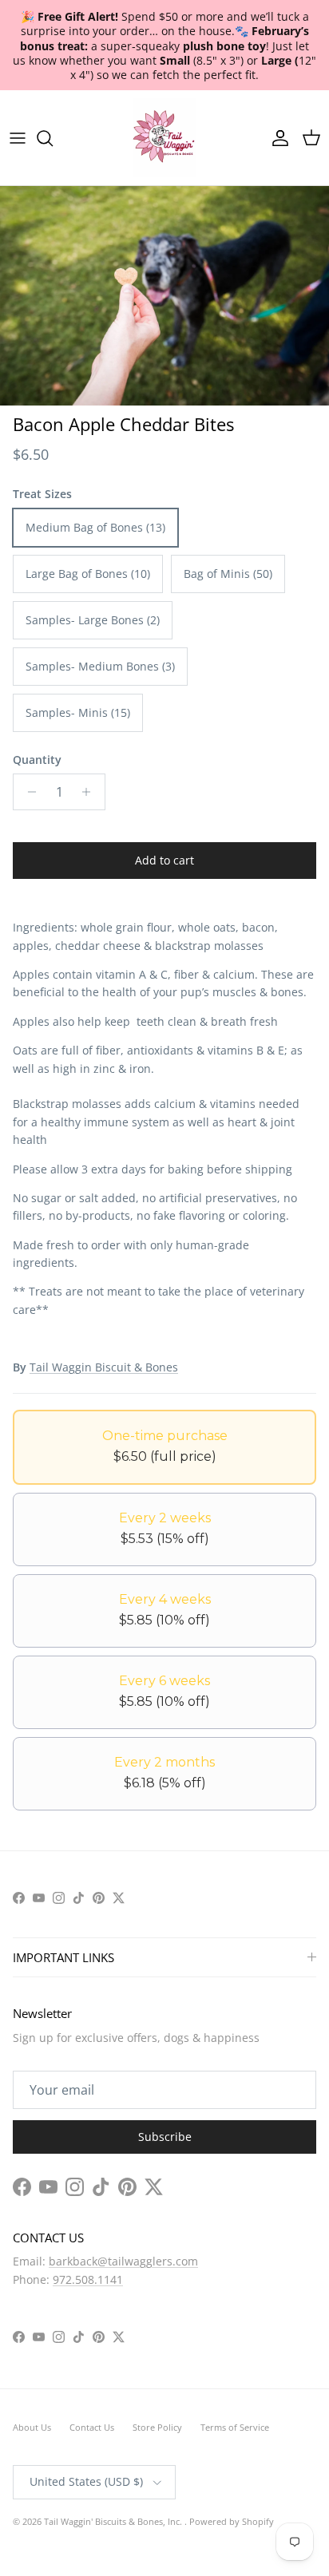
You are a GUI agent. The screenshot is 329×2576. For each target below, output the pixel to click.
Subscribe (165, 2137)
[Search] (53, 138)
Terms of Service (235, 2427)
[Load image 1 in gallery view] (164, 296)
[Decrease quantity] (28, 792)
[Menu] (18, 138)
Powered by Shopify (232, 2521)
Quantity (37, 760)
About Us (32, 2427)
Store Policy (157, 2427)
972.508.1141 (88, 2279)
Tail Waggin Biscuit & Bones (104, 1367)
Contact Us (92, 2427)
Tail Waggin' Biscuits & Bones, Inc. (114, 2521)
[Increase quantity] (91, 792)
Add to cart (164, 860)
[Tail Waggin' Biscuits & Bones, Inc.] (164, 138)
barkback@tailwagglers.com (123, 2261)
